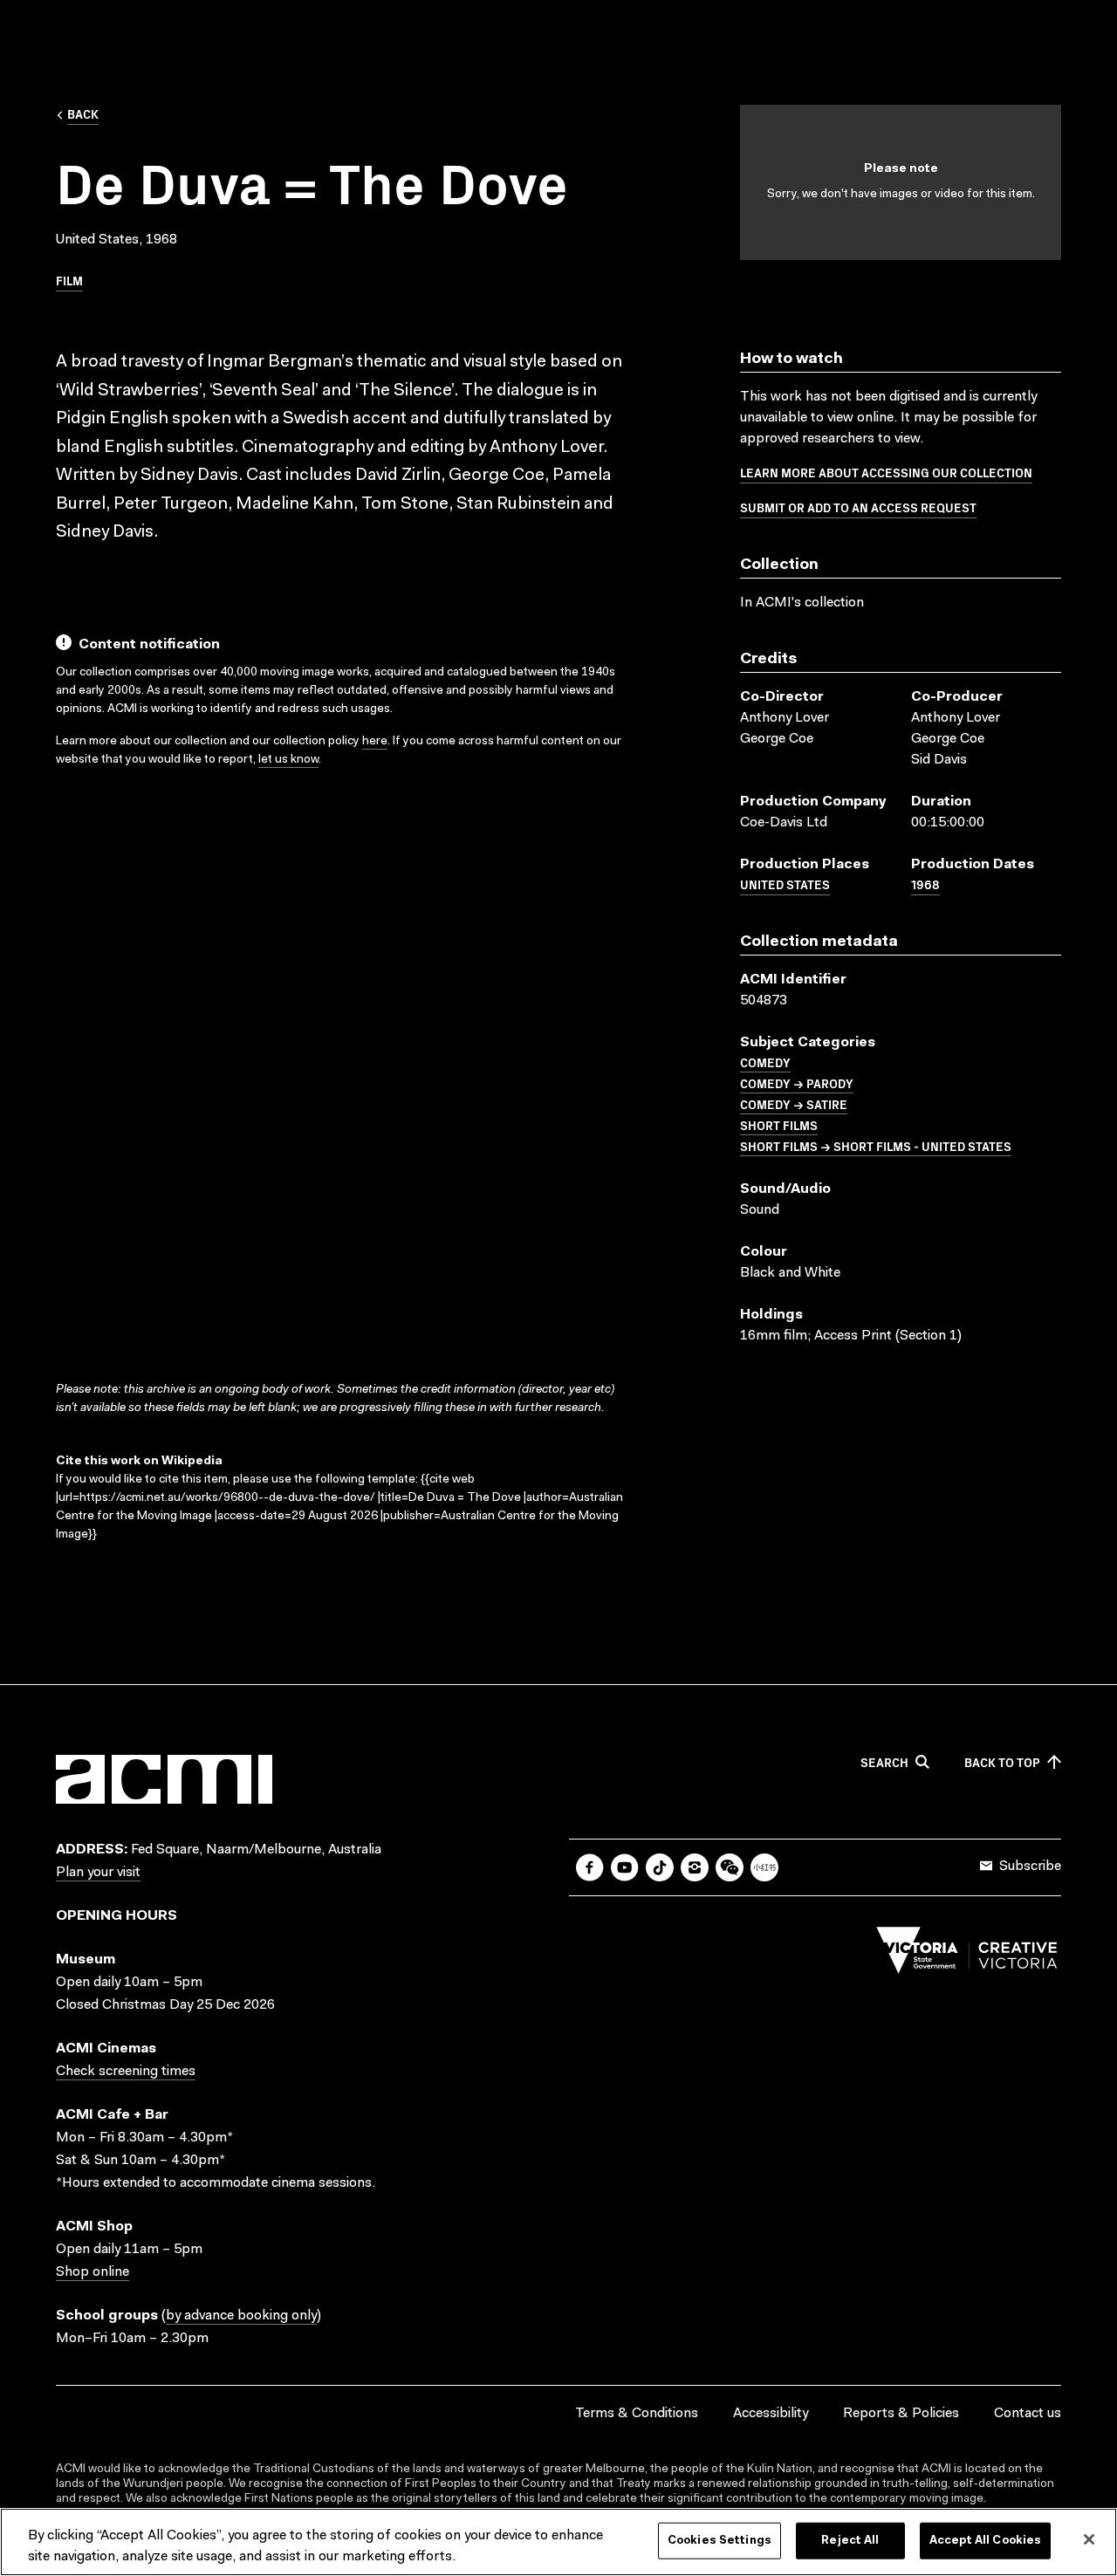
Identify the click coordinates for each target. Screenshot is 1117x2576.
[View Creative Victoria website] (967, 1955)
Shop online (93, 2272)
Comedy (765, 1062)
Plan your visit (98, 1873)
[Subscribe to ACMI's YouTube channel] (625, 1867)
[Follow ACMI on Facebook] (590, 1867)
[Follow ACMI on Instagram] (695, 1867)
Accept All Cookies (985, 2541)
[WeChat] (730, 1867)
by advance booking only (241, 2316)
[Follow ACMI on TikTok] (660, 1867)
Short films (779, 1125)
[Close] (1089, 2539)
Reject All (850, 2541)
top (1002, 1763)
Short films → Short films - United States (876, 1146)
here (375, 742)
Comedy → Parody (797, 1083)
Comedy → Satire (794, 1104)
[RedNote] (764, 1867)
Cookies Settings (720, 2541)
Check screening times (126, 2072)
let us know (288, 760)
